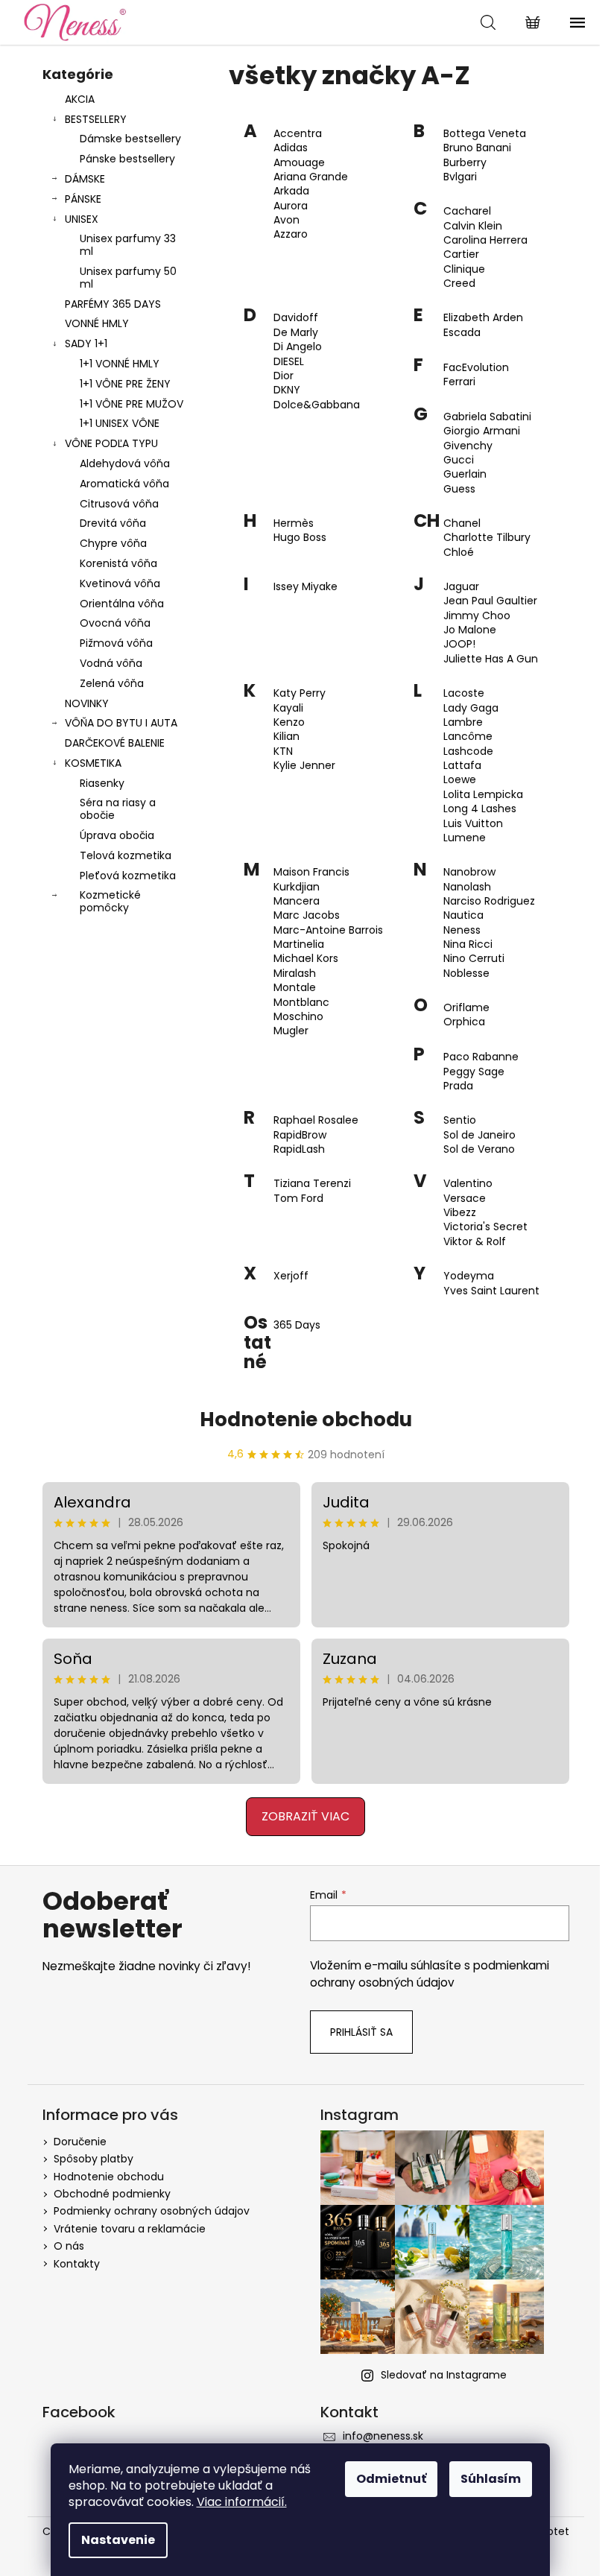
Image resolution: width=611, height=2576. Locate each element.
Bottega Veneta (485, 134)
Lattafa (462, 766)
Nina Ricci (468, 944)
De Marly (296, 333)
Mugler (291, 1031)
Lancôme (468, 737)
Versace (465, 1199)
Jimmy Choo (477, 616)
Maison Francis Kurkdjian (311, 879)
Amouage (299, 163)
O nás (69, 2246)
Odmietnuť (391, 2479)
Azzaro (291, 234)
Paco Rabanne (481, 1057)
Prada (458, 1086)
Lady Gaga (471, 708)
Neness (462, 930)
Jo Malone (470, 630)
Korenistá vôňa (118, 563)
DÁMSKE (85, 179)
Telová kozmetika (126, 855)
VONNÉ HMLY (97, 323)
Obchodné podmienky (112, 2194)
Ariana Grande (311, 177)
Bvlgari (460, 177)
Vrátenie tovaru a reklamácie (130, 2229)
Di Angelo (298, 347)
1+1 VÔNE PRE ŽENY (125, 384)
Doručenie (80, 2142)
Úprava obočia (117, 835)
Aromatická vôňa (124, 484)
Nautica (463, 915)
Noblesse (466, 974)
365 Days (297, 1325)
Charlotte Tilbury (487, 538)
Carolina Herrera (485, 240)
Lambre (463, 722)
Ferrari (459, 382)
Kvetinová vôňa (120, 583)
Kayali (288, 708)
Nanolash (467, 887)
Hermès (294, 523)
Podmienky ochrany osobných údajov (152, 2211)
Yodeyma (469, 1276)
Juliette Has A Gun (491, 659)
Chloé (459, 553)
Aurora (291, 206)
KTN (283, 751)
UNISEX (82, 219)
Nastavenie (118, 2540)
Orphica (464, 1022)
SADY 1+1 (86, 344)
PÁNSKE (83, 199)
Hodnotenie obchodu (306, 1420)
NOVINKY (87, 703)
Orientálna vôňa (122, 604)
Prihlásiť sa (361, 2032)
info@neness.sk (383, 2436)
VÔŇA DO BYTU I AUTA (121, 723)
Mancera (297, 901)
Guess (459, 489)
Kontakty (77, 2264)
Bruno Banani (477, 148)
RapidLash (299, 1149)
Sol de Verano (479, 1149)
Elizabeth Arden (483, 318)
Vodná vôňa (111, 663)
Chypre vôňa (113, 543)
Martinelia (299, 944)
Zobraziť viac (305, 1816)
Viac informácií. (242, 2502)
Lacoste (464, 693)
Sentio (460, 1120)
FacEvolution (476, 368)
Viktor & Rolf (475, 1242)
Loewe (460, 780)
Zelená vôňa (112, 683)
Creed (459, 284)
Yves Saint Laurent (491, 1291)
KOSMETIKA (93, 763)
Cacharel (467, 211)
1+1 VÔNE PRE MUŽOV (132, 404)
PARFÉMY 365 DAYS (113, 304)
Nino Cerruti (474, 959)
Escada (462, 333)
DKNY (287, 390)
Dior (284, 376)
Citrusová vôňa (119, 504)
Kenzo (289, 722)
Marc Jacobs (307, 915)
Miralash (295, 974)
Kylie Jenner (304, 766)
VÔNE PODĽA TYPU (111, 443)
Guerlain (465, 474)
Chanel (462, 523)
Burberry (465, 163)
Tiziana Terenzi (312, 1184)
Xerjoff (291, 1276)
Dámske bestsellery (130, 139)
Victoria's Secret (485, 1227)
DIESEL (289, 362)
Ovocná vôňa (115, 623)
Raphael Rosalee (316, 1120)
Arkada (291, 191)
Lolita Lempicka (483, 795)
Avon (286, 220)
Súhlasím (491, 2479)
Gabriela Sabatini (487, 417)
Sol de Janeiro (479, 1135)
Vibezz (460, 1213)
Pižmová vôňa (116, 643)
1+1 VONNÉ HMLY (120, 364)
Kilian (286, 737)
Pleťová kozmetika (128, 876)
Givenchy (468, 446)
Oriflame (466, 1008)
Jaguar (461, 587)
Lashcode (468, 751)
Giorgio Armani (482, 431)
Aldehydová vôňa (125, 463)
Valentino (468, 1184)
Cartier (461, 254)
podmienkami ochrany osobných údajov (430, 1974)
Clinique (464, 269)
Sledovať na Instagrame (444, 2375)
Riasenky (102, 783)
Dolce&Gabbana (317, 405)
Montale (295, 988)
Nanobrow (469, 872)
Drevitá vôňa (113, 523)
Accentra (298, 134)
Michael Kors (306, 959)
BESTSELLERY (96, 119)
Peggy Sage (474, 1072)
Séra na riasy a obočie (118, 809)
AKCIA (80, 99)
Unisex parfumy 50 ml (128, 278)
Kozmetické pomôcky (110, 901)
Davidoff (296, 318)
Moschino (298, 1017)
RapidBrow (300, 1135)
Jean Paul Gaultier (490, 601)
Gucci (459, 460)
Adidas (291, 148)
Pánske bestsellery (127, 159)
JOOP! (459, 644)
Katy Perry (300, 693)
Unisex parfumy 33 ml (128, 245)
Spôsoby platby (94, 2159)
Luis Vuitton (473, 824)
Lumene (465, 838)
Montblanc (301, 1003)
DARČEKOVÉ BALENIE (115, 743)
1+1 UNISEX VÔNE (120, 423)
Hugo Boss (300, 538)
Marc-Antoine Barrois (328, 930)
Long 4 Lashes (480, 809)
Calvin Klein (473, 226)
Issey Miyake (305, 587)
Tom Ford (298, 1199)
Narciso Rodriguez (489, 901)
